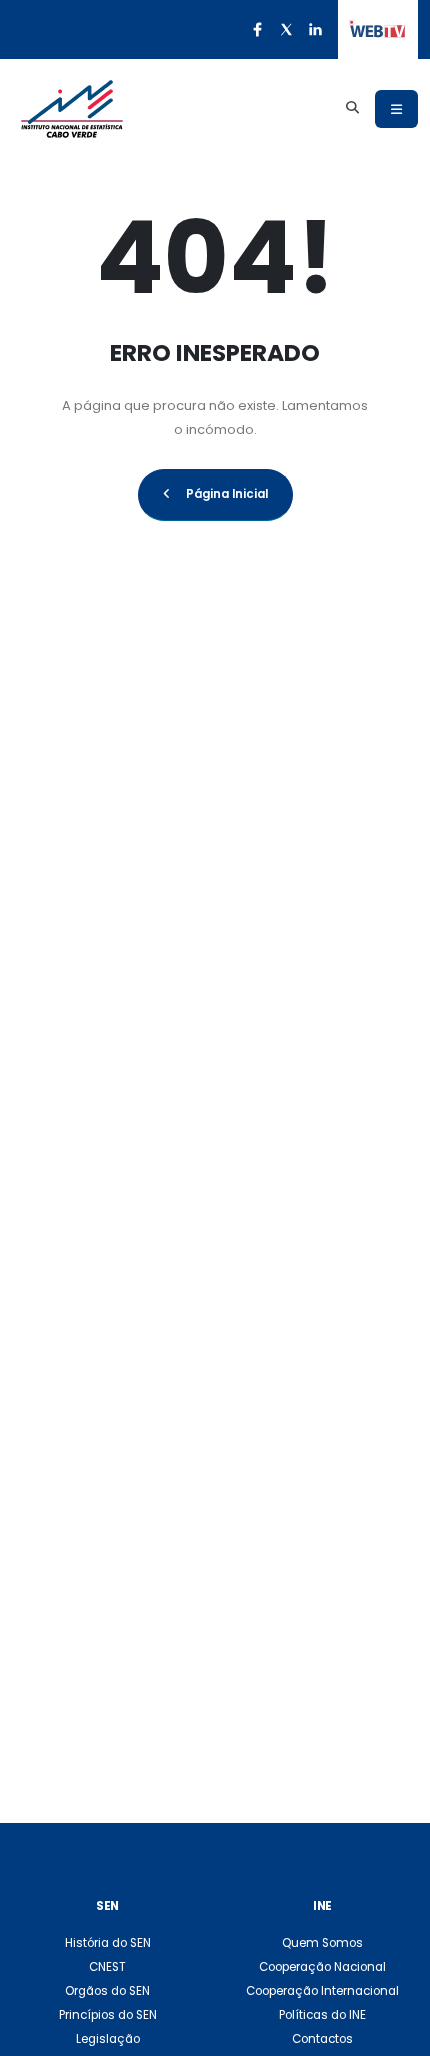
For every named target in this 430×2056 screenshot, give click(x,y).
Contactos (322, 2039)
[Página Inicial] (72, 109)
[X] (286, 29)
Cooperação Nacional (322, 1967)
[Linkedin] (315, 29)
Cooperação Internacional (322, 1991)
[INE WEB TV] (377, 30)
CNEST (107, 1967)
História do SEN (108, 1943)
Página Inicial (227, 494)
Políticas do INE (322, 2015)
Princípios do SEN (108, 2015)
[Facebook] (257, 29)
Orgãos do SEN (107, 1991)
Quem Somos (322, 1943)
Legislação (108, 2039)
